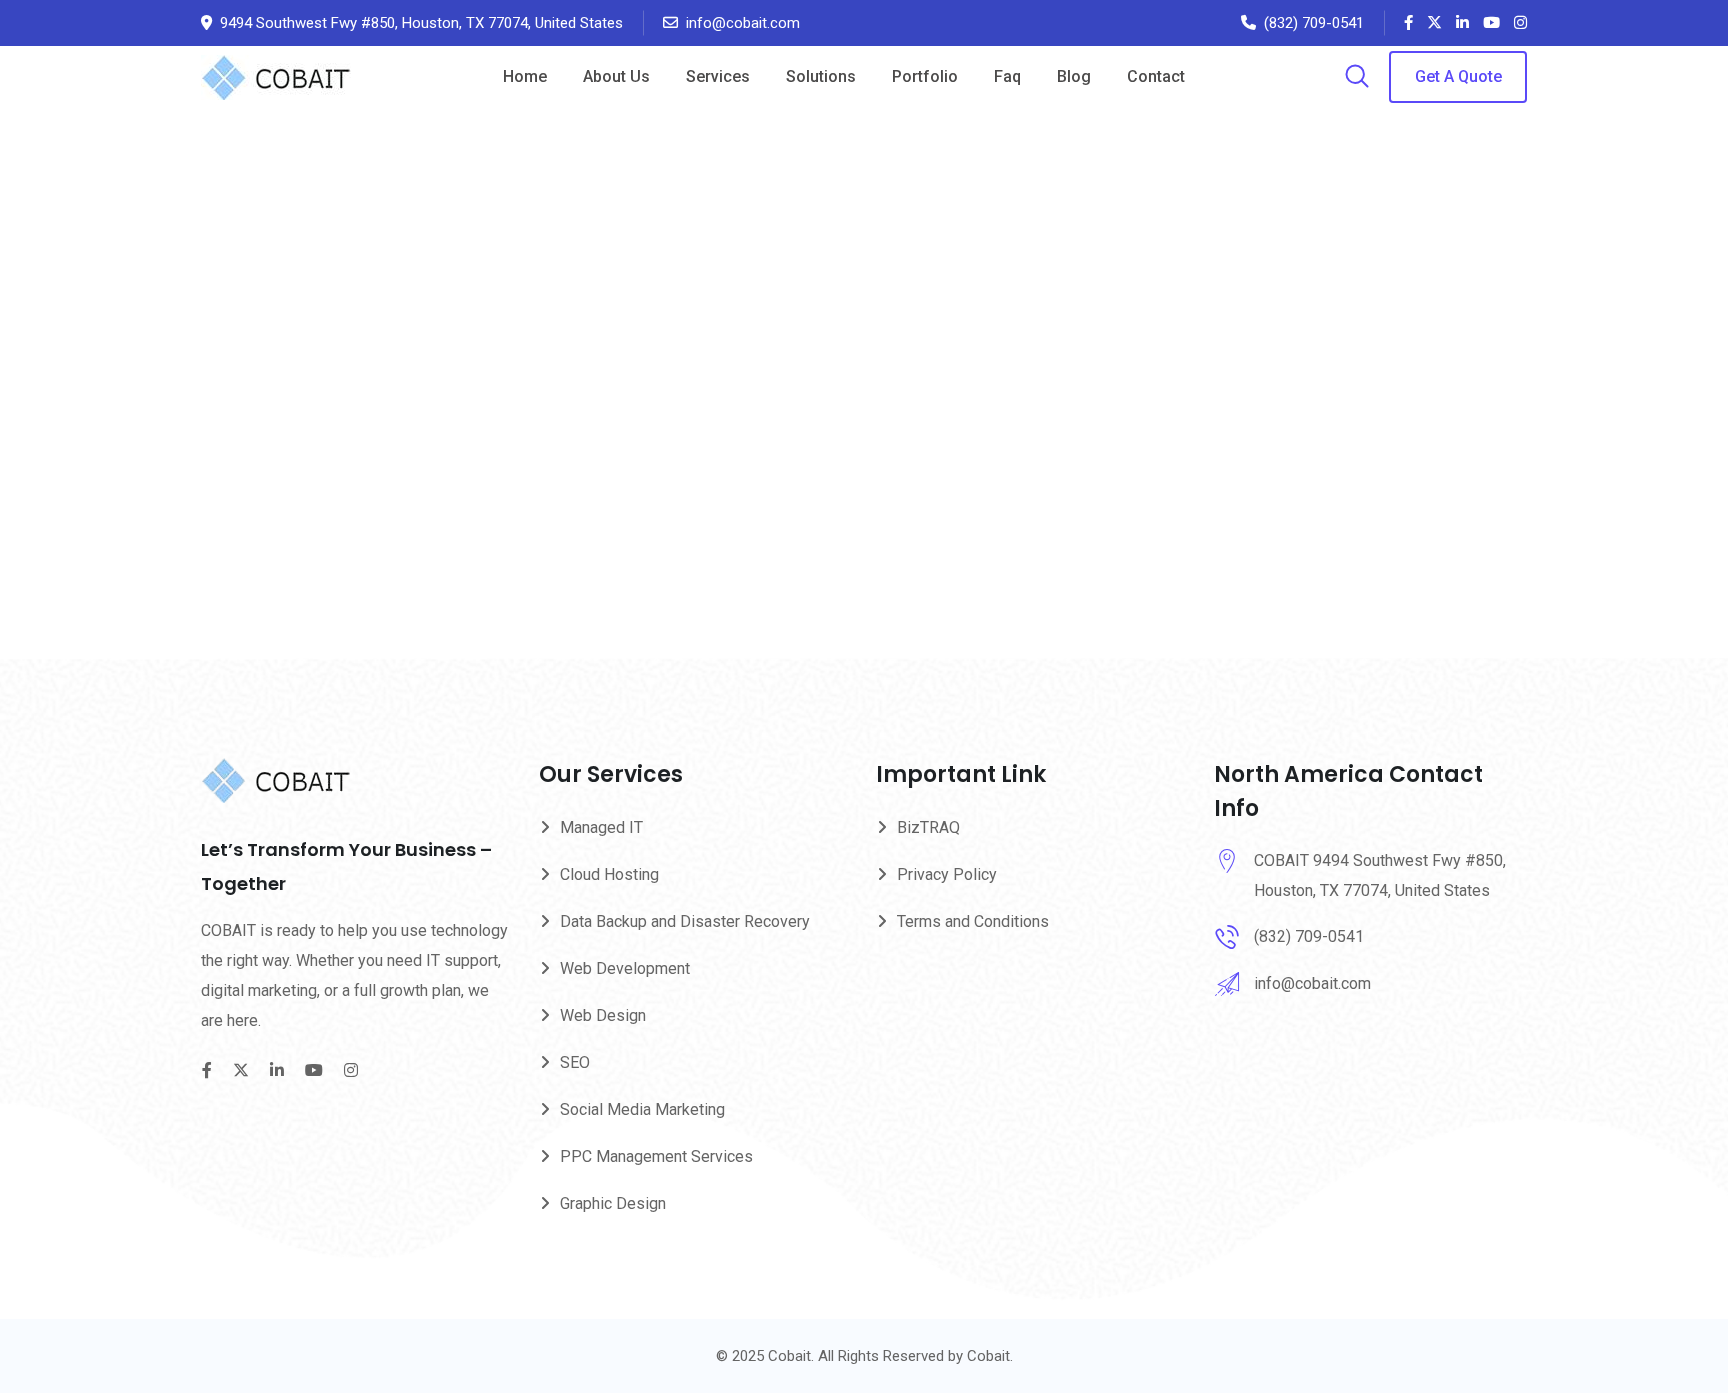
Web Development (625, 968)
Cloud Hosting (609, 874)
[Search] (1357, 78)
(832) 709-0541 (1314, 23)
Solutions (821, 76)
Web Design (603, 1015)
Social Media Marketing (642, 1109)
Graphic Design (613, 1203)
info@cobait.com (743, 23)
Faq (1007, 76)
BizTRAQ (928, 827)
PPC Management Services (656, 1156)
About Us (616, 76)
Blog (1074, 76)
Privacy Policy (947, 874)
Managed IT (601, 827)
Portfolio (925, 76)
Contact (1156, 76)
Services (718, 76)
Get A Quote (1458, 76)
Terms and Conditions (973, 921)
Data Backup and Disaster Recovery (685, 921)
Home (525, 76)
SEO (575, 1062)
